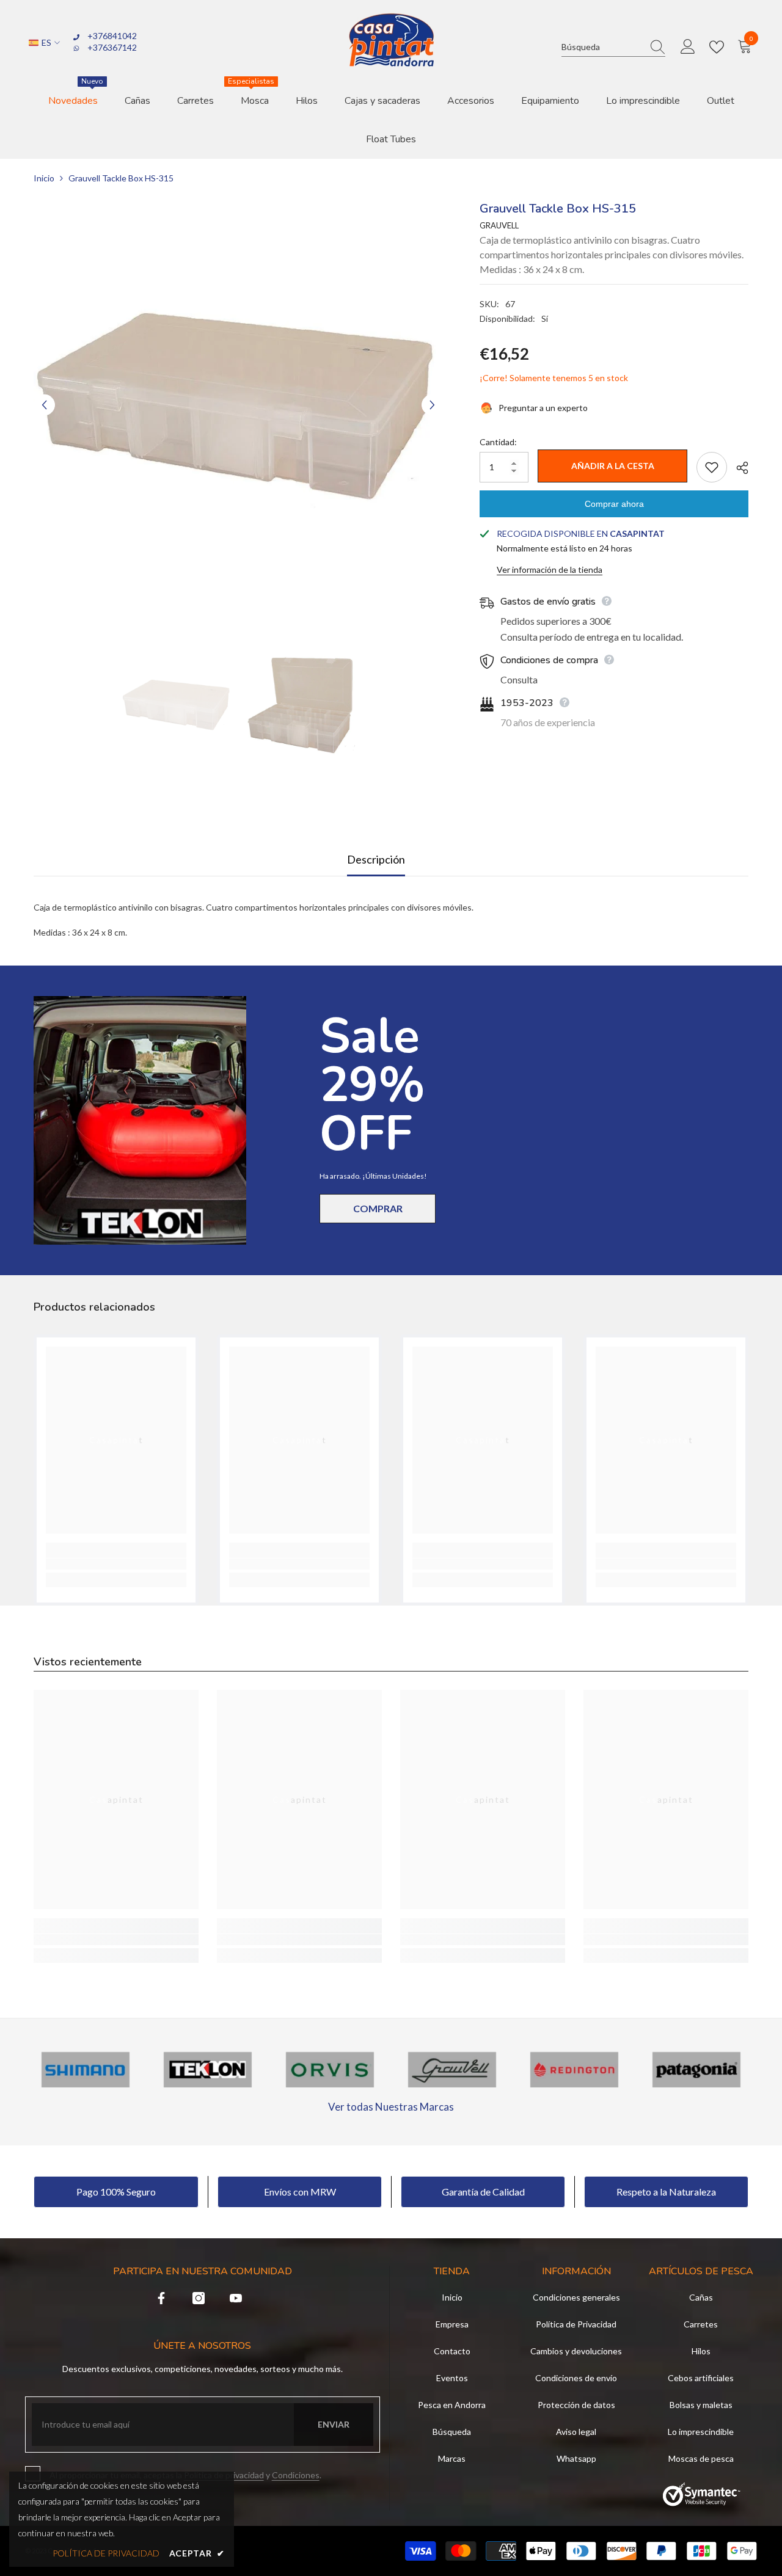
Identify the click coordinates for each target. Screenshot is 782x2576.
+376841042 (112, 36)
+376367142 (112, 47)
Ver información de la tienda (550, 569)
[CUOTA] (738, 468)
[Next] (432, 405)
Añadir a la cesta (613, 466)
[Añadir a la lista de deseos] (712, 467)
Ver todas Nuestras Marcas (391, 2107)
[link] (116, 1564)
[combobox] (602, 47)
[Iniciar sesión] (688, 47)
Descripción (376, 859)
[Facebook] (161, 2298)
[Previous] (44, 405)
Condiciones (296, 2475)
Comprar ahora (614, 504)
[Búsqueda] (613, 47)
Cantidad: (498, 442)
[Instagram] (199, 2298)
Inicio (44, 178)
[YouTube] (236, 2298)
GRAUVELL (499, 225)
